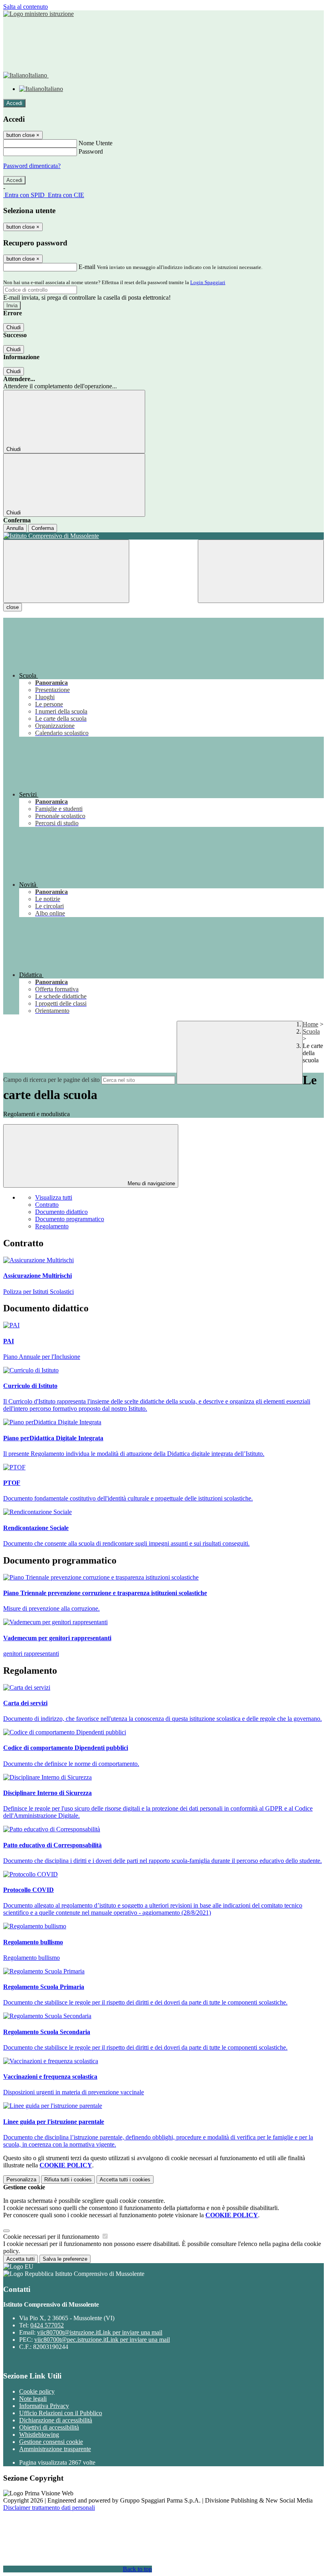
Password (91, 151)
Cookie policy (37, 2391)
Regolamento (52, 1226)
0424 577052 (47, 2325)
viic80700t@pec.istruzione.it (102, 2340)
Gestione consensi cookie (51, 2442)
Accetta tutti (125, 2180)
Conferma (43, 528)
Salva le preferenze (65, 2259)
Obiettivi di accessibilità (49, 2427)
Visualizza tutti (54, 1197)
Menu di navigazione (151, 1183)
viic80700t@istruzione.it (100, 2332)
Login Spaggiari (208, 282)
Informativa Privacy (44, 2406)
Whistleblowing (39, 2435)
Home (310, 1024)
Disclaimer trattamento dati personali (49, 2508)
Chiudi (14, 327)
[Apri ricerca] (261, 571)
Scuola (311, 1031)
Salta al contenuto (26, 7)
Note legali (33, 2399)
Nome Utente (96, 143)
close (13, 607)
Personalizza (21, 2180)
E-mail (87, 267)
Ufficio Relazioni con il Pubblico (61, 2413)
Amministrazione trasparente (55, 2449)
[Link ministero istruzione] (38, 14)
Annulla (15, 528)
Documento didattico (61, 1212)
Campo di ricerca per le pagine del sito (51, 1080)
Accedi (14, 103)
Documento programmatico (70, 1219)
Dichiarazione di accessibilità (56, 2420)
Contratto (47, 1205)
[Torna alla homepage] (163, 536)
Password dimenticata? (32, 166)
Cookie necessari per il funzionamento (52, 2237)
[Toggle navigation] (66, 571)
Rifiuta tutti (68, 2180)
